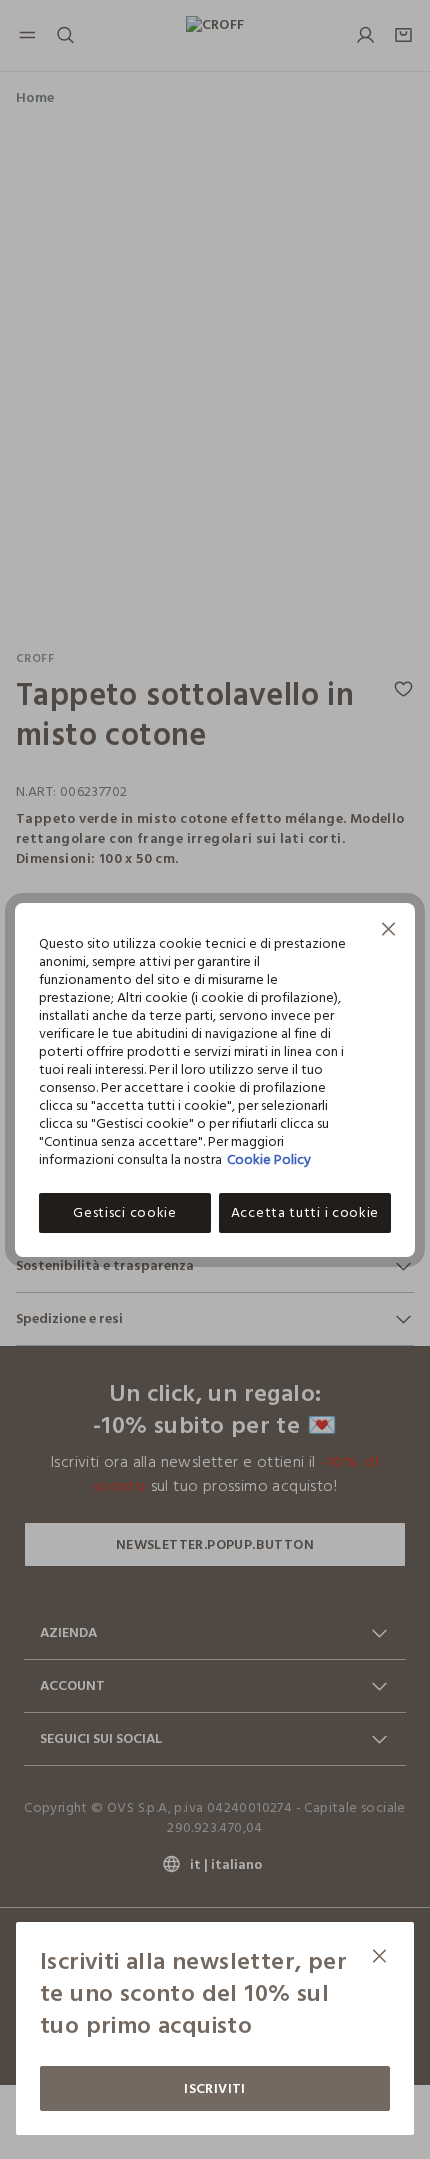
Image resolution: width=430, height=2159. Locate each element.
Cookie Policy (269, 1159)
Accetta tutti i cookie (305, 1212)
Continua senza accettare (389, 931)
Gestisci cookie (125, 1212)
